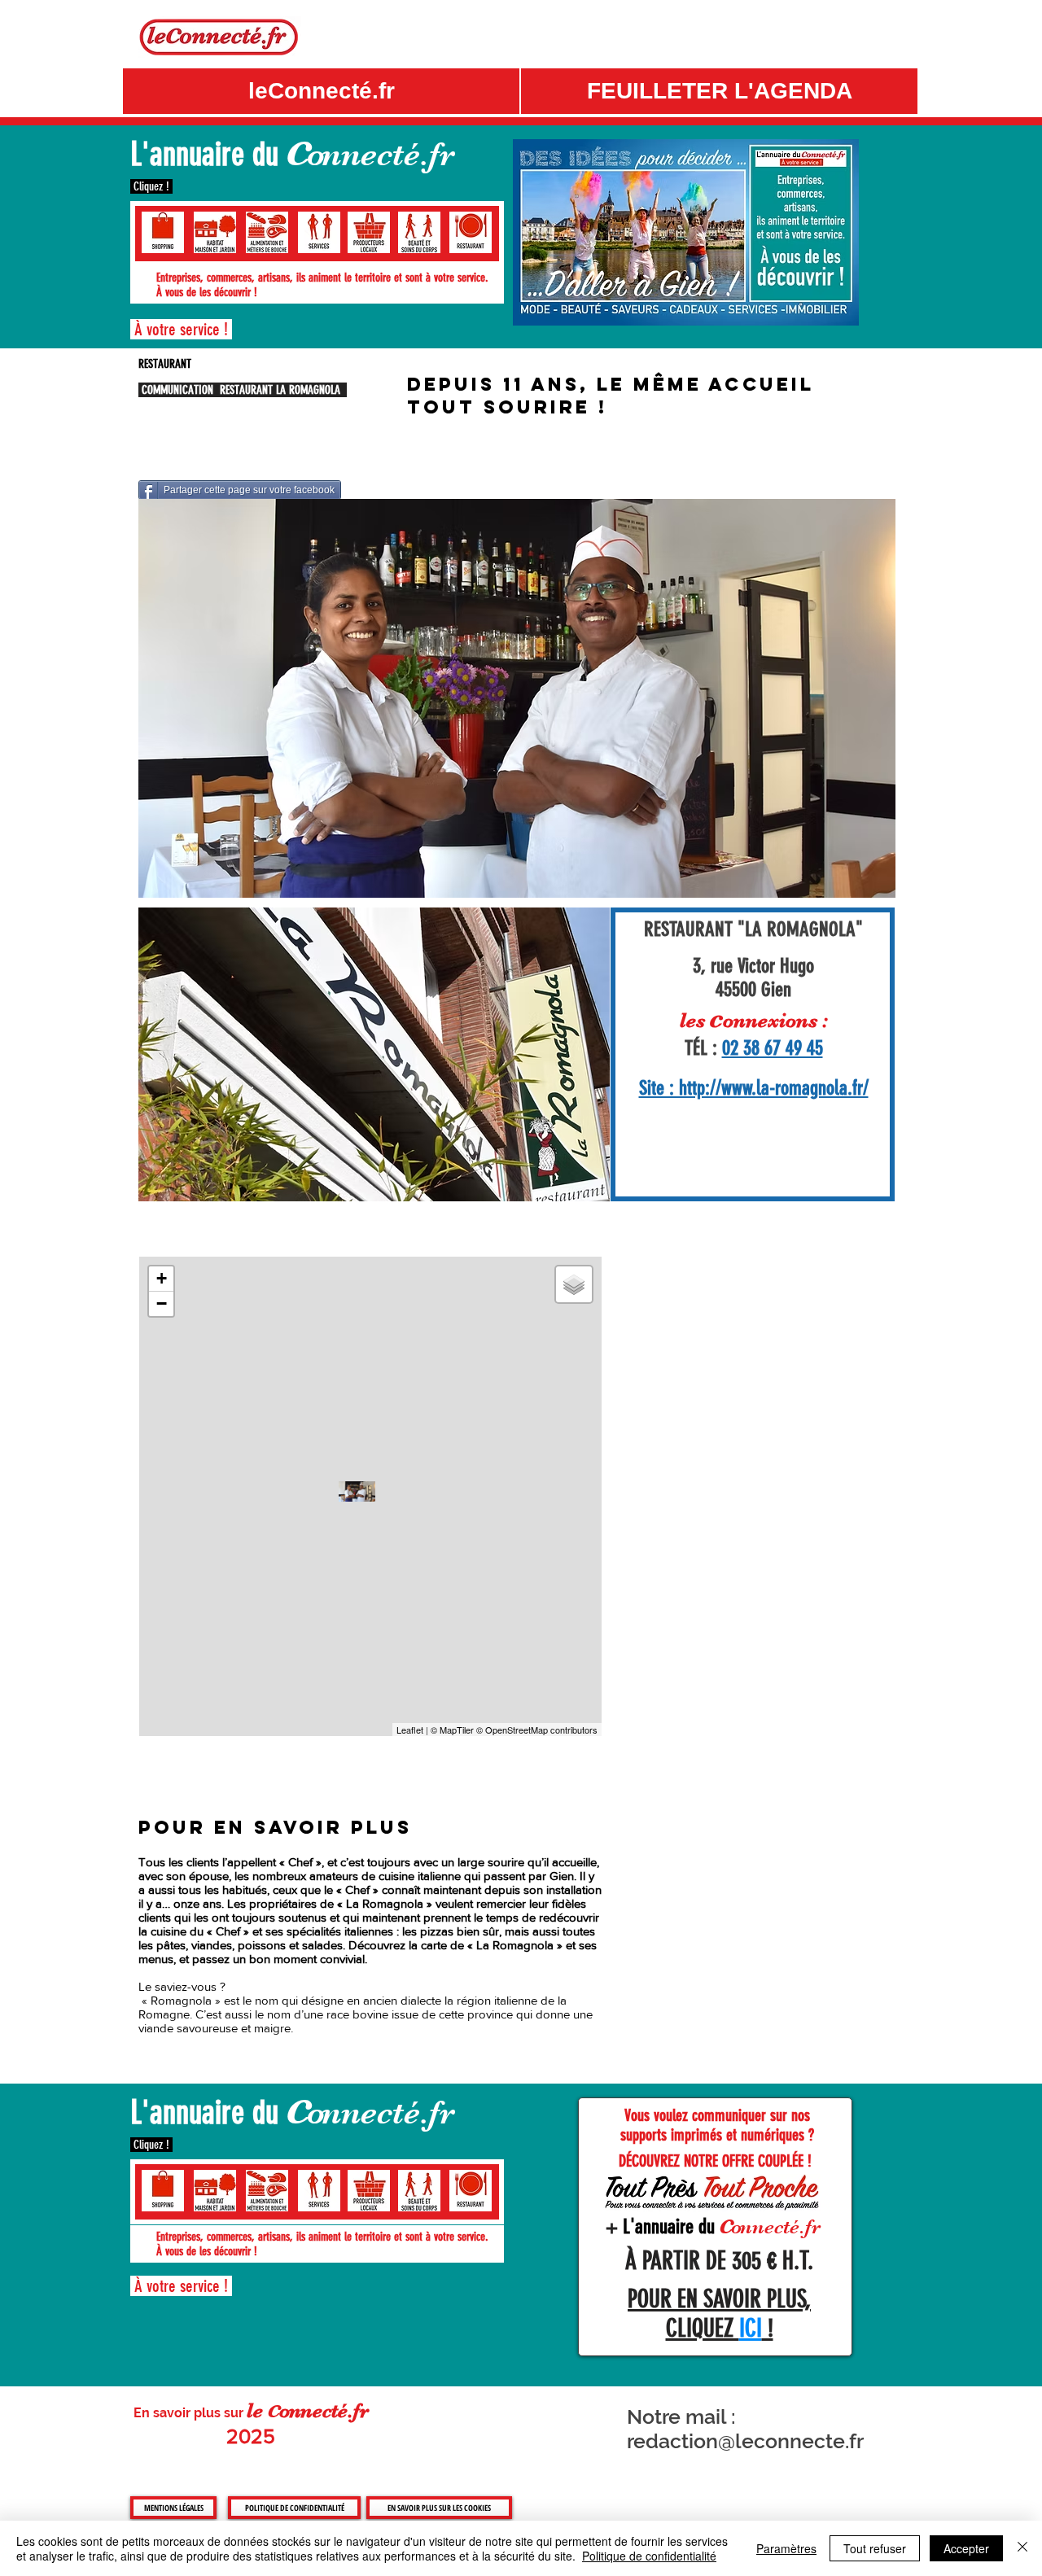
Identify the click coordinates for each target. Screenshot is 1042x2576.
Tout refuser (875, 2548)
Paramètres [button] (786, 2548)
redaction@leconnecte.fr (745, 2441)
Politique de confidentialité (649, 2556)
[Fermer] (1022, 2548)
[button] (719, 91)
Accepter (966, 2548)
